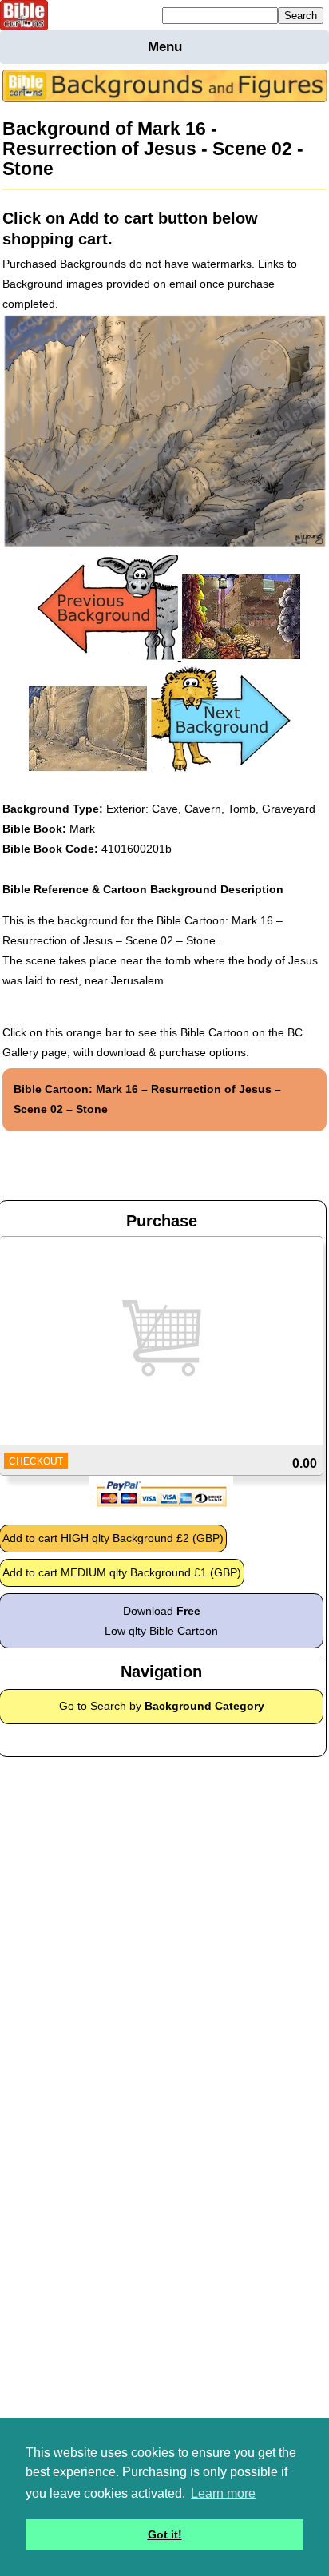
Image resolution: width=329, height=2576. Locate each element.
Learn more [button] (223, 2493)
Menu (165, 47)
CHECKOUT (36, 1461)
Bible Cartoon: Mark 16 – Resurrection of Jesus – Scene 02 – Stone (147, 1099)
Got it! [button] (165, 2534)
